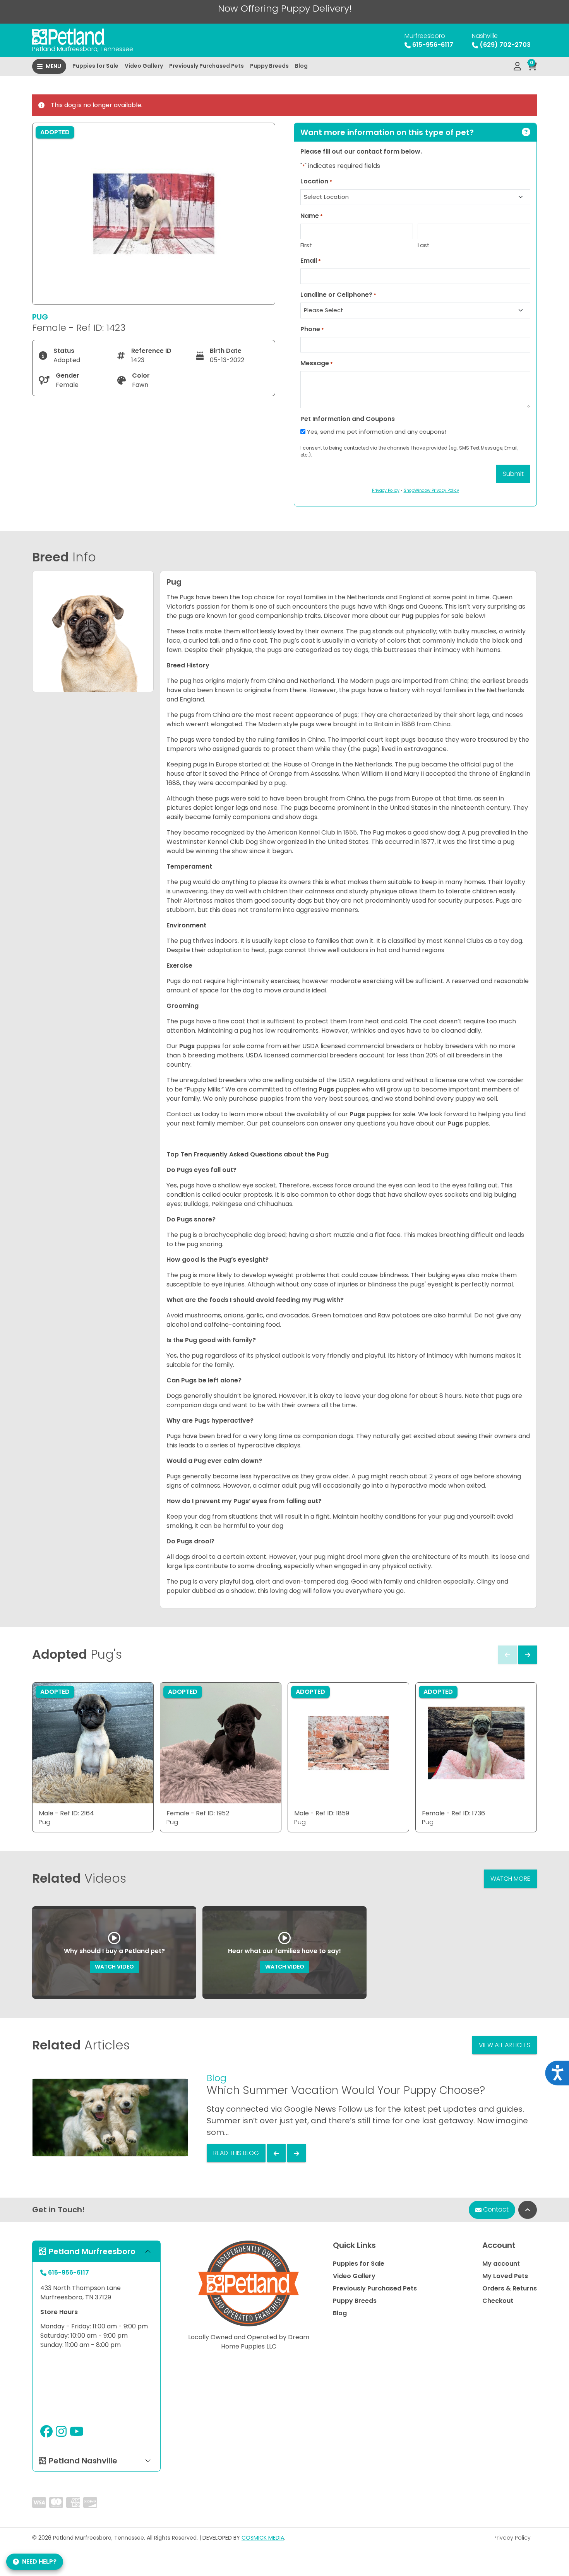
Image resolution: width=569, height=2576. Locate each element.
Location (316, 181)
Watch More (510, 1879)
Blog (301, 66)
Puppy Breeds (269, 66)
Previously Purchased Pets (207, 66)
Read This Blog (236, 2153)
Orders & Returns (510, 2288)
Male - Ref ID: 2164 (66, 1813)
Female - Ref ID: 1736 (453, 1813)
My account (501, 2264)
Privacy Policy (512, 2538)
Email (311, 261)
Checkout (498, 2301)
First (306, 245)
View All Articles (505, 2045)
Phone (312, 329)
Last (424, 245)
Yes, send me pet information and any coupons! (376, 432)
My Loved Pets (505, 2276)
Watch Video (114, 1967)
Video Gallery (144, 66)
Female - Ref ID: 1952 (198, 1813)
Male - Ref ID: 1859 (322, 1813)
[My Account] (517, 67)
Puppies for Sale (95, 66)
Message (317, 363)
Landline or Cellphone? (338, 295)
